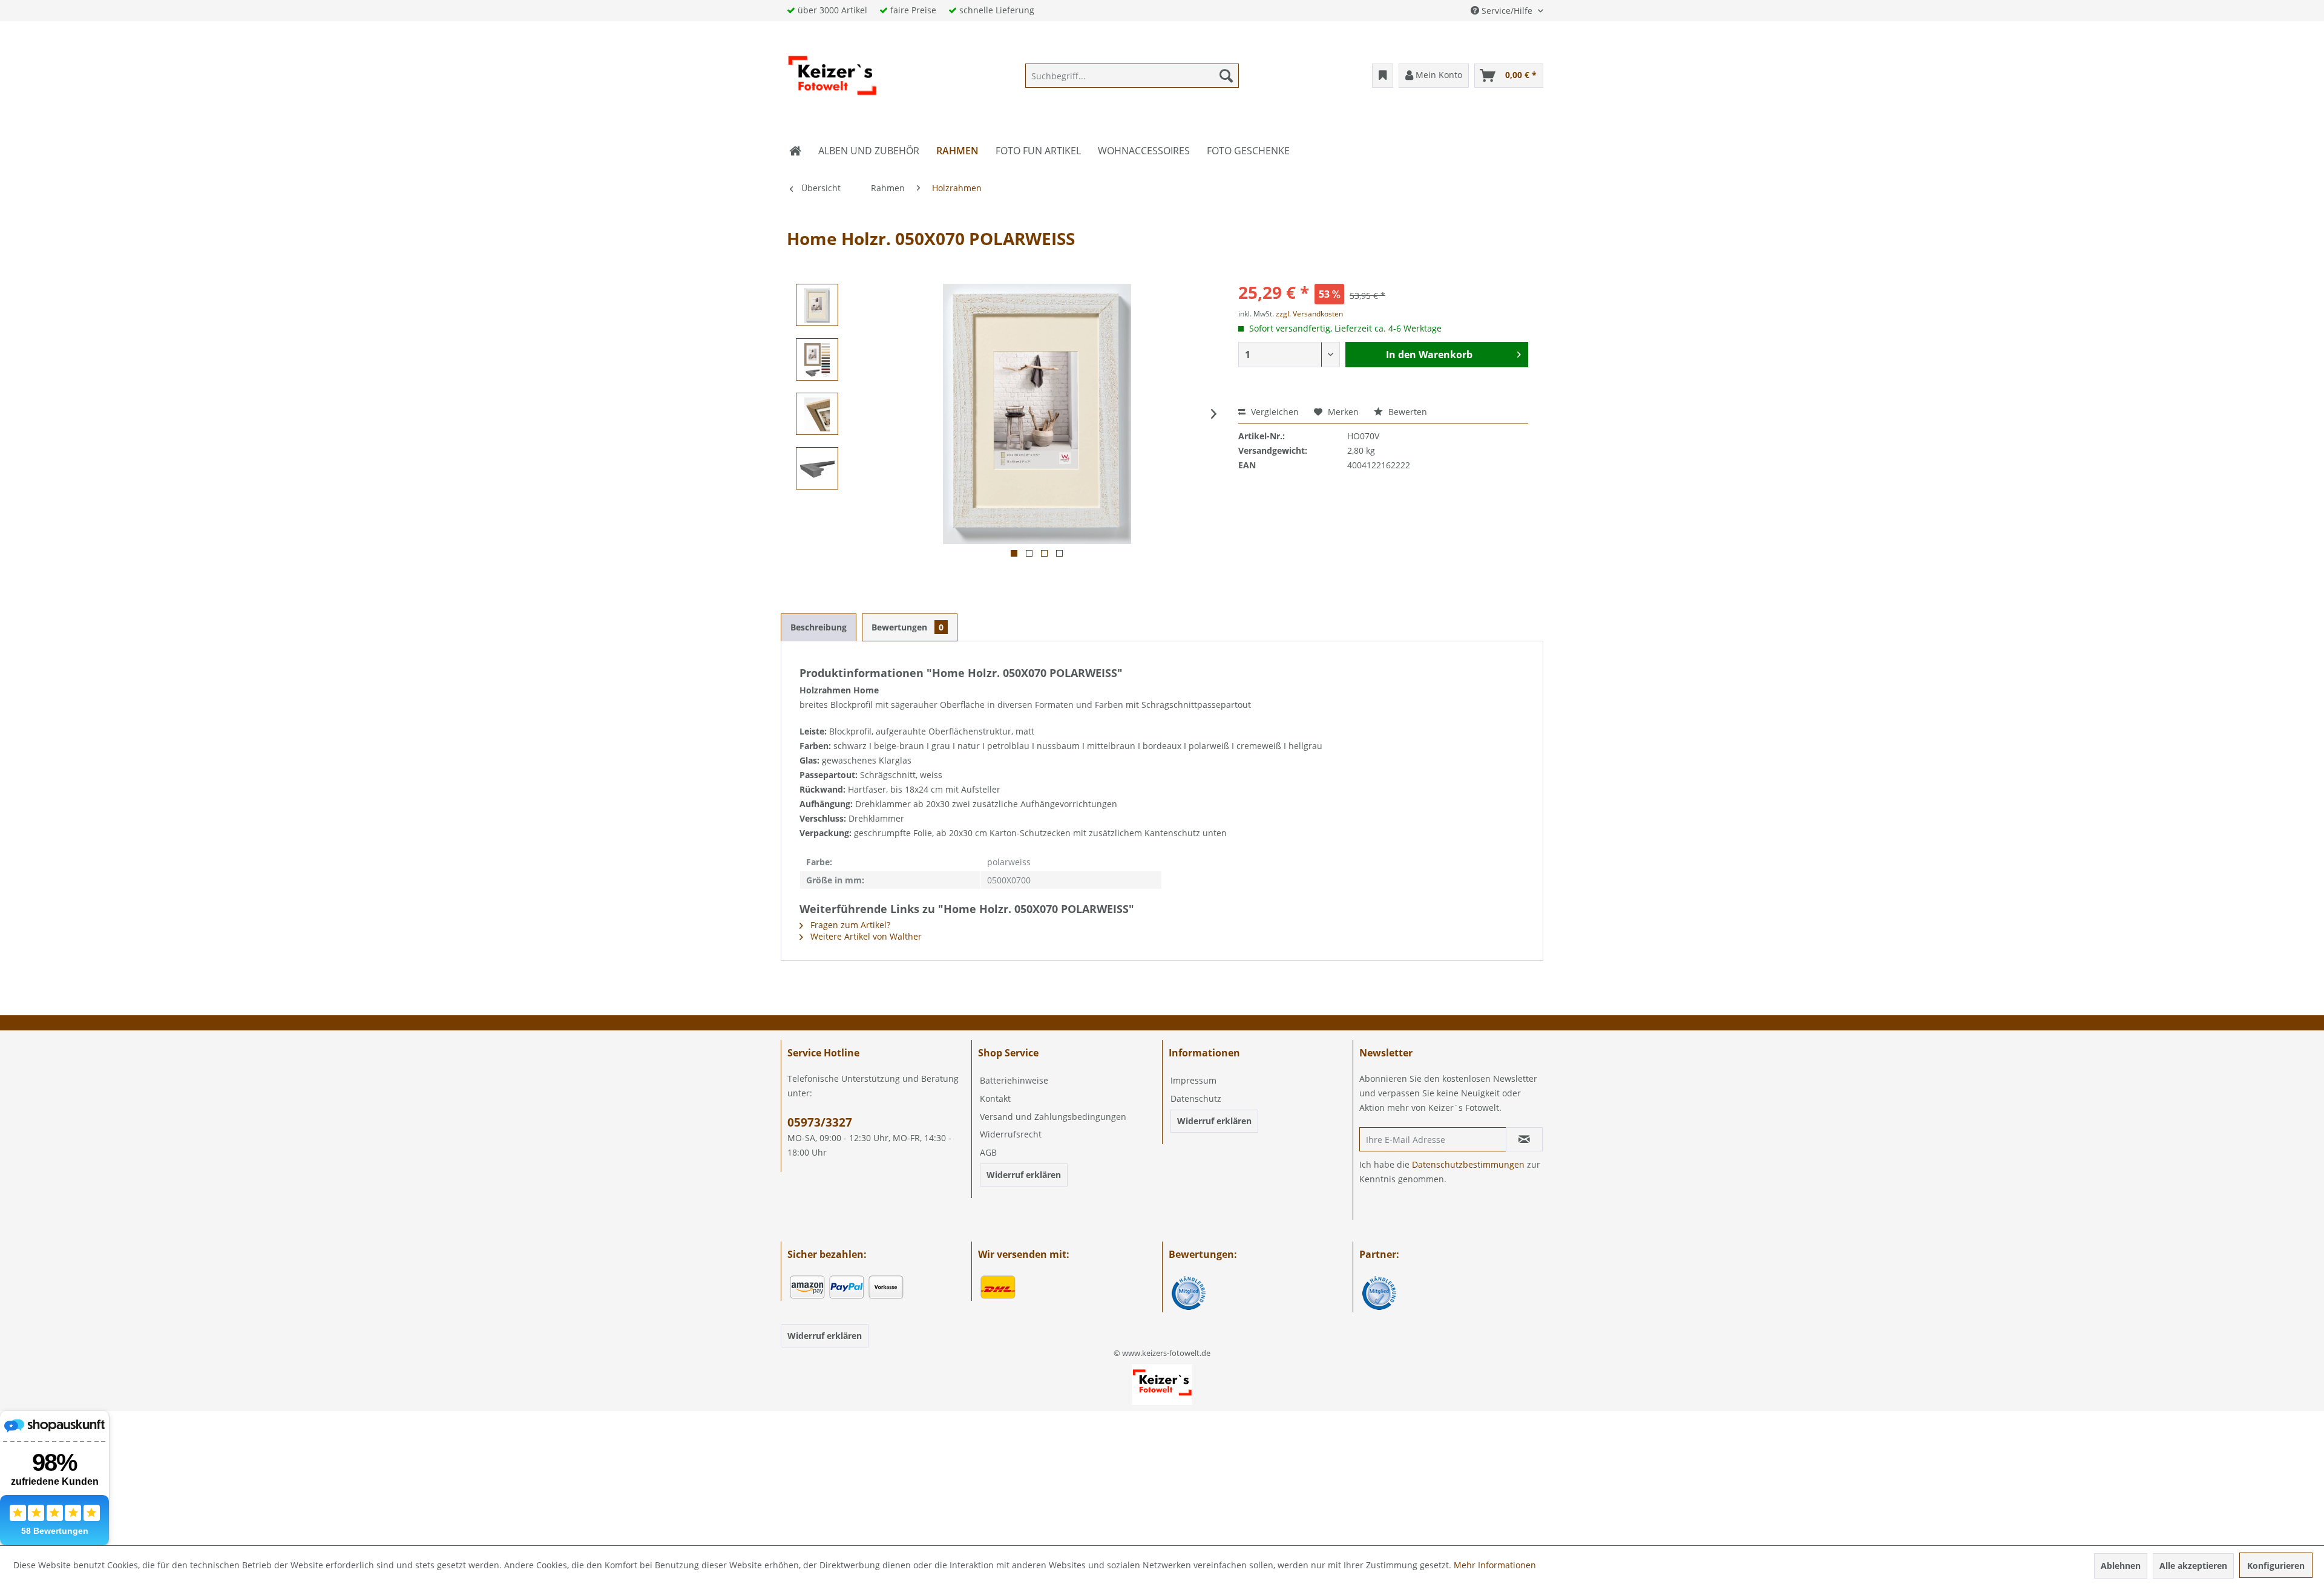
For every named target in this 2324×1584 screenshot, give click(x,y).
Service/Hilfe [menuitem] (1507, 11)
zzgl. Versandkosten (1309, 314)
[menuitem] (1132, 76)
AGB (988, 1152)
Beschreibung (819, 627)
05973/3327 (820, 1122)
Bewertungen (908, 627)
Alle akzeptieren (2193, 1566)
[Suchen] (1226, 76)
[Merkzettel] (1383, 76)
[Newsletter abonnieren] (1524, 1139)
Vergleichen (1274, 412)
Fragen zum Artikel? (849, 925)
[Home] (795, 151)
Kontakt (995, 1098)
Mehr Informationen (1495, 1565)
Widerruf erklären (1024, 1175)
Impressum (1193, 1080)
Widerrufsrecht (1011, 1134)
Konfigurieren (2276, 1566)
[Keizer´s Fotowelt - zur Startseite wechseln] (832, 79)
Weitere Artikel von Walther (865, 936)
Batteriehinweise (1014, 1080)
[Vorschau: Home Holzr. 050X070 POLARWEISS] (817, 305)
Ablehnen (2121, 1566)
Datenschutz (1196, 1098)
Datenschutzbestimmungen (1468, 1164)
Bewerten (1407, 412)
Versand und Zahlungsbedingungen (1053, 1117)
